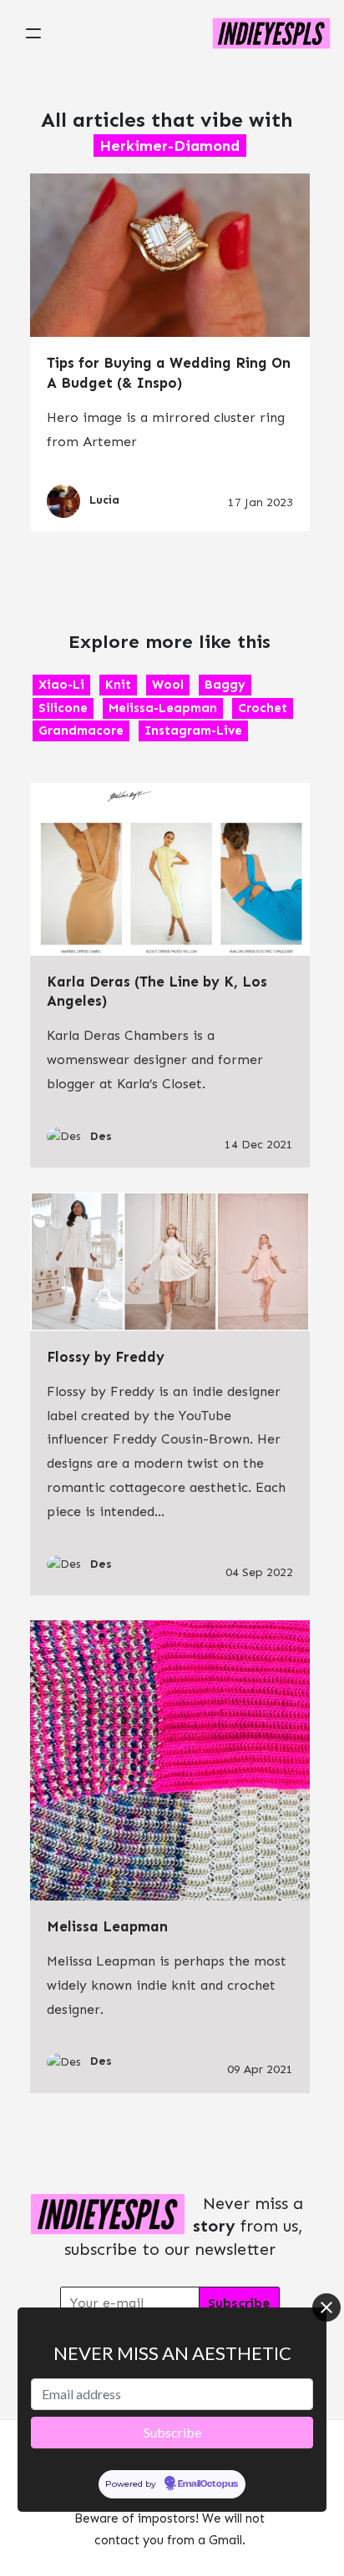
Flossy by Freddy (106, 1357)
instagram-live (193, 731)
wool (168, 685)
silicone (63, 708)
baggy (225, 685)
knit (118, 685)
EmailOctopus (208, 2484)
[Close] (326, 2307)
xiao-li (61, 685)
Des (101, 1136)
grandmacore (81, 731)
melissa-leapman (163, 708)
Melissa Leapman (107, 1926)
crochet (263, 708)
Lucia (104, 500)
